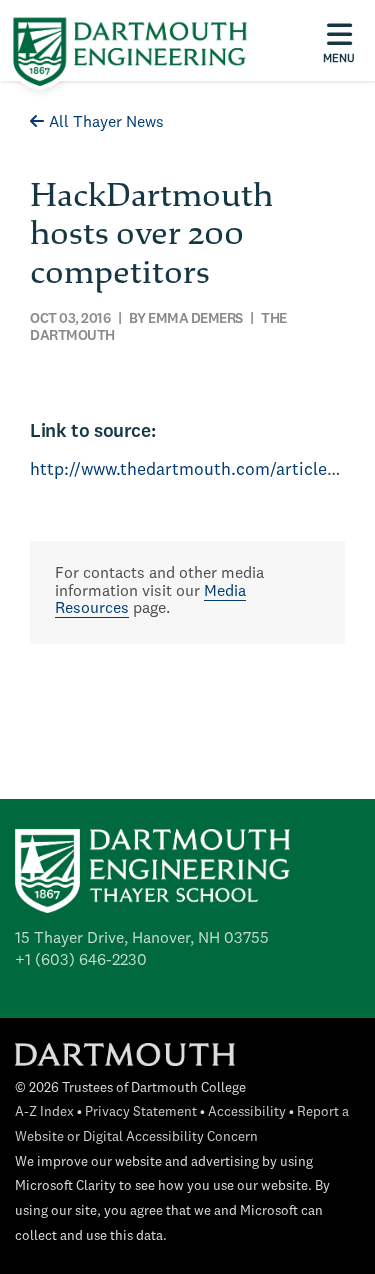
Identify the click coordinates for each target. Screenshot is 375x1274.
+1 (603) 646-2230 (81, 961)
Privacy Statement (141, 1112)
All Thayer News (106, 123)
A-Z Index (44, 1112)
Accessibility (247, 1112)
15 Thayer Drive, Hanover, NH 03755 (142, 939)
